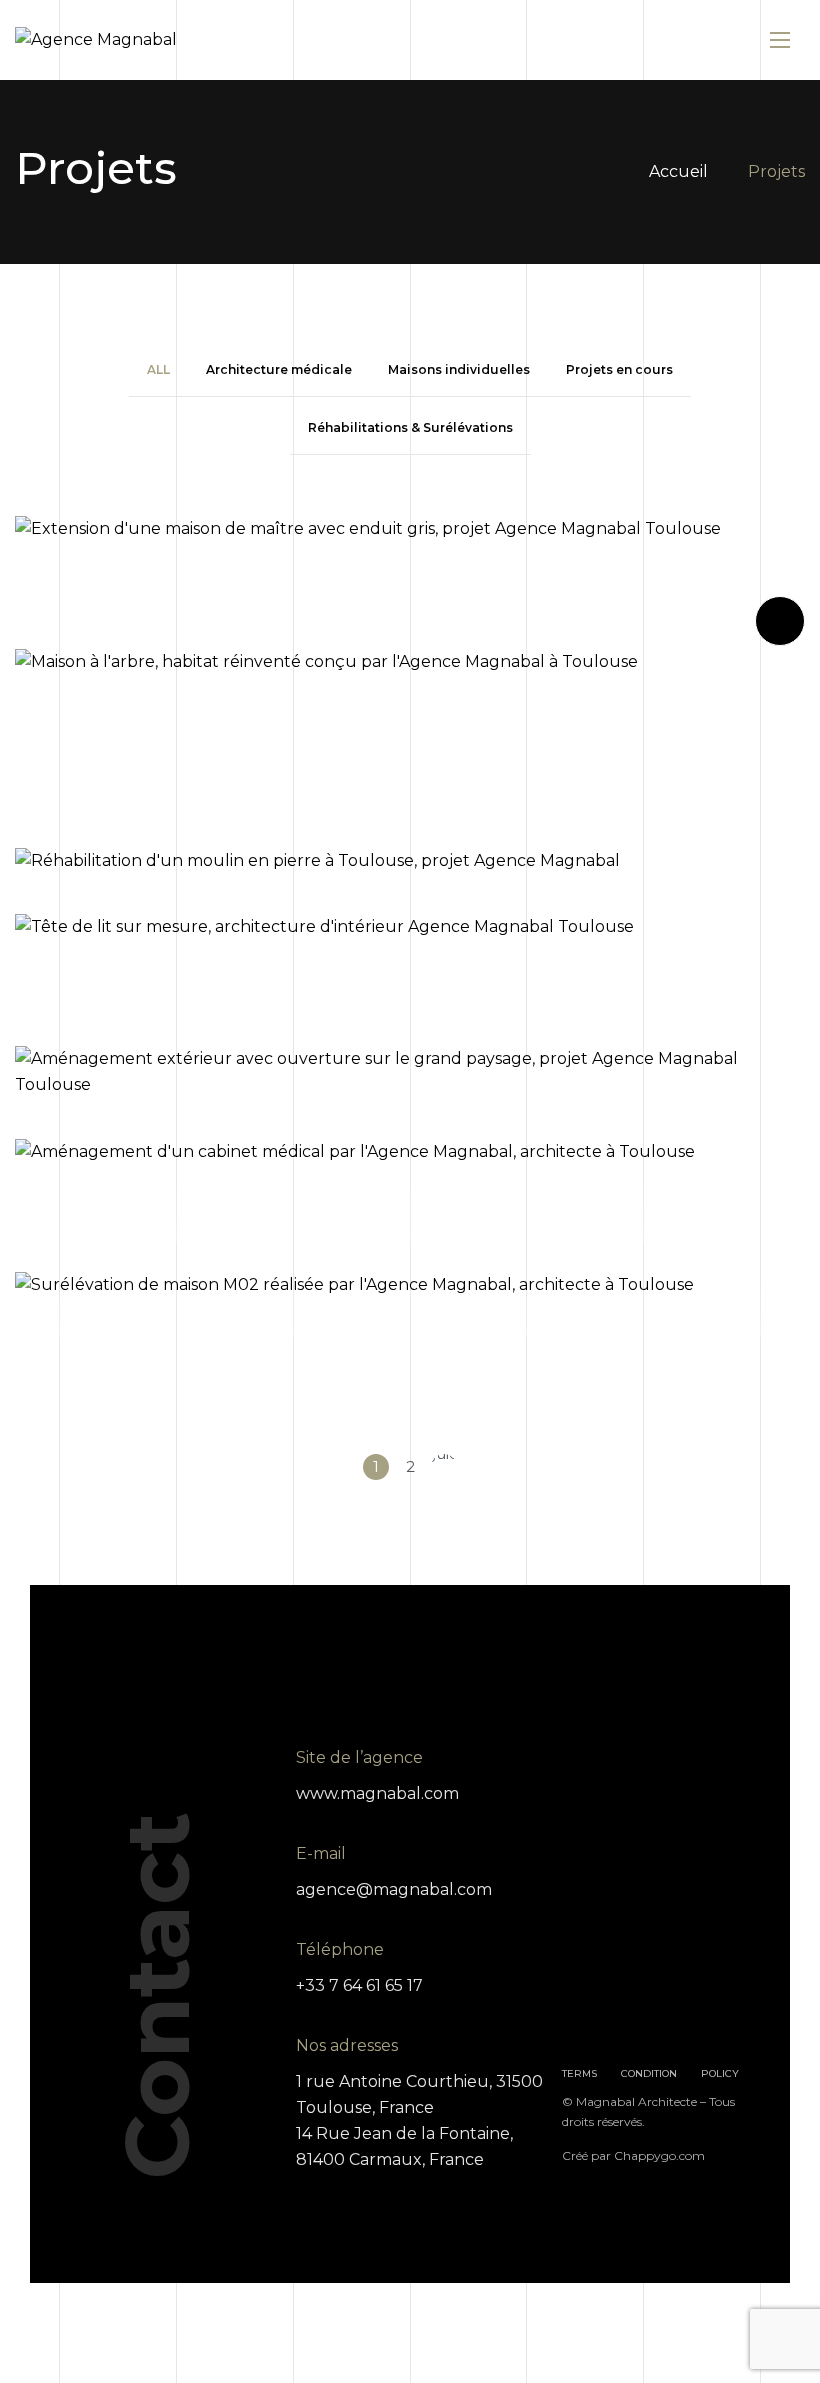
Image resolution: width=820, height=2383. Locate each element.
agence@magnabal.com (394, 1889)
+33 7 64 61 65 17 (359, 1985)
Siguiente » (444, 1467)
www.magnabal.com (377, 1793)
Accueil (678, 171)
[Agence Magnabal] (96, 40)
